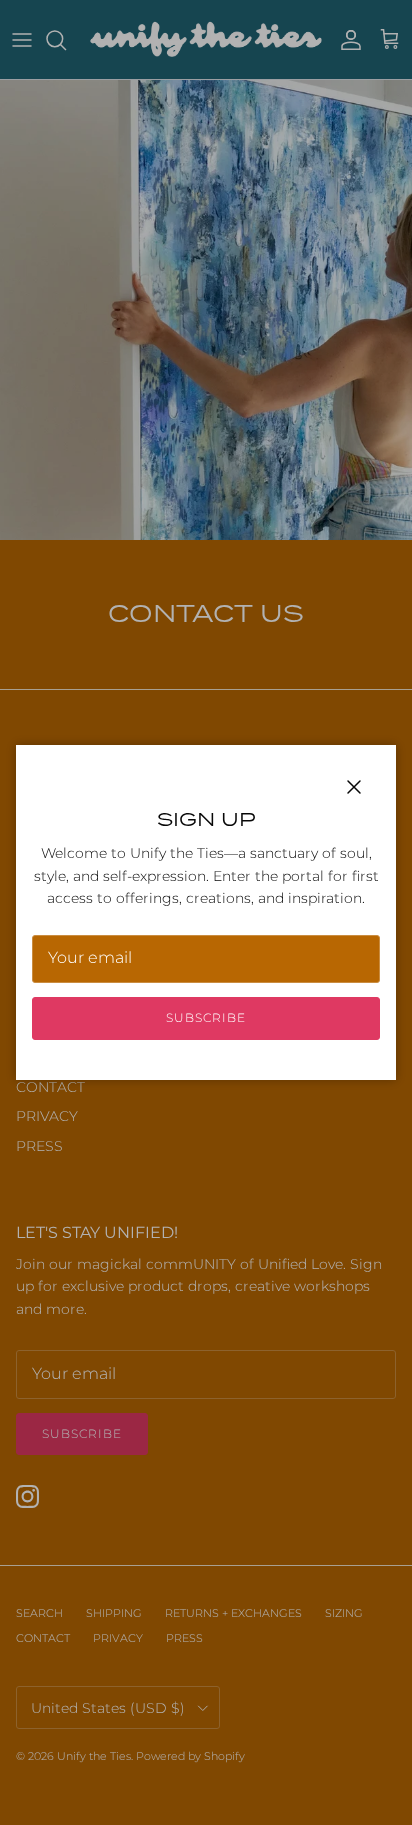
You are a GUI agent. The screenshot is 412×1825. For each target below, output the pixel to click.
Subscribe (206, 1017)
